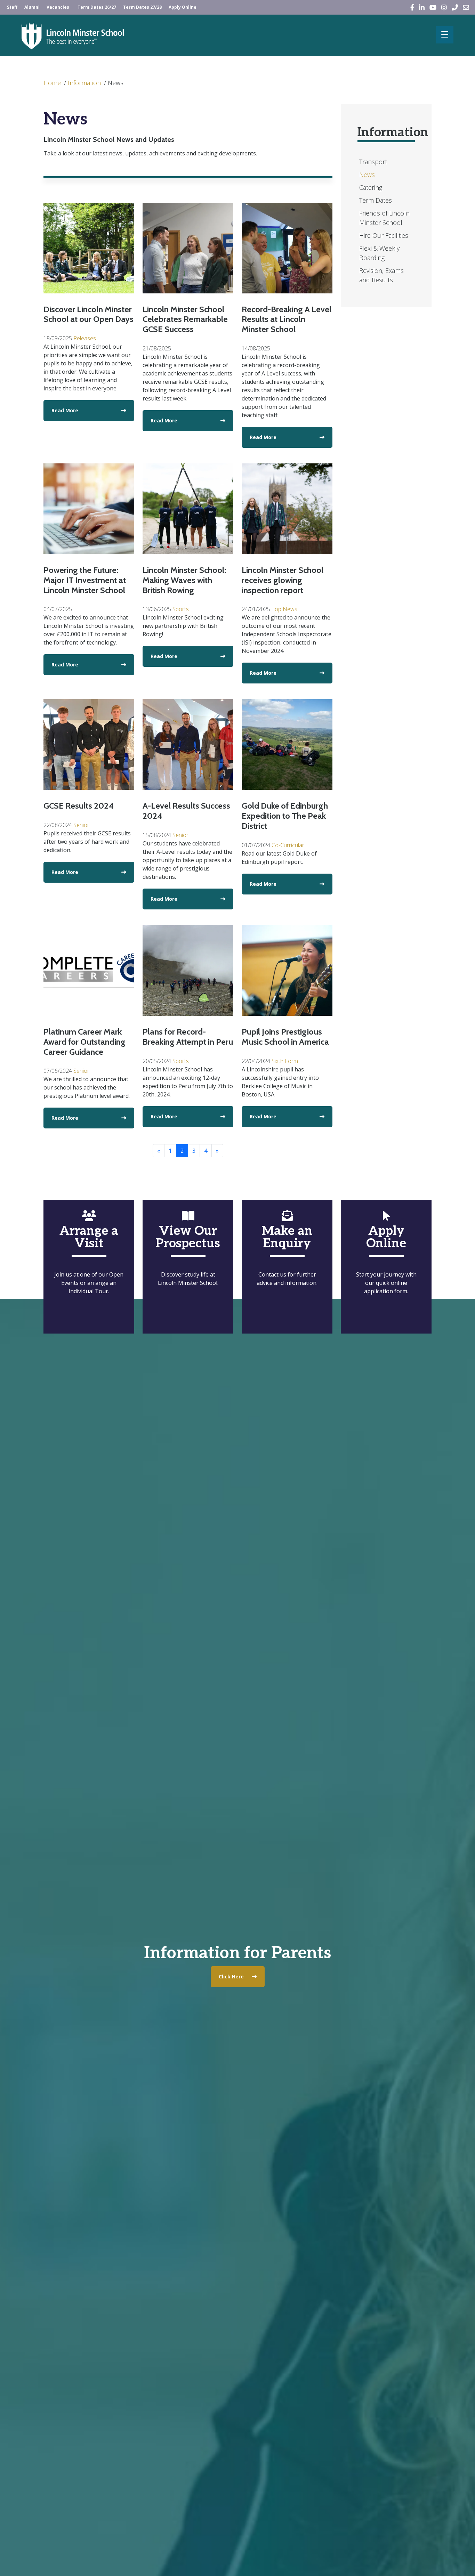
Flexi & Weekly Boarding (379, 253)
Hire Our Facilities (384, 235)
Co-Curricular (288, 845)
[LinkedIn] (422, 7)
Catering (371, 187)
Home (52, 83)
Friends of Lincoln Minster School (384, 218)
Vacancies (58, 7)
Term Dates (376, 200)
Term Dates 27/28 (142, 7)
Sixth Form (285, 1061)
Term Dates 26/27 (97, 7)
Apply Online (183, 7)
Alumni (32, 7)
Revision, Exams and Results (381, 275)
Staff (12, 7)
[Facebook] (412, 7)
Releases (85, 338)
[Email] (466, 7)
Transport (373, 162)
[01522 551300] (455, 7)
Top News (284, 609)
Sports (181, 609)
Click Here (231, 1976)
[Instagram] (444, 7)
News (116, 83)
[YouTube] (433, 7)
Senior (81, 825)
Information (84, 83)
